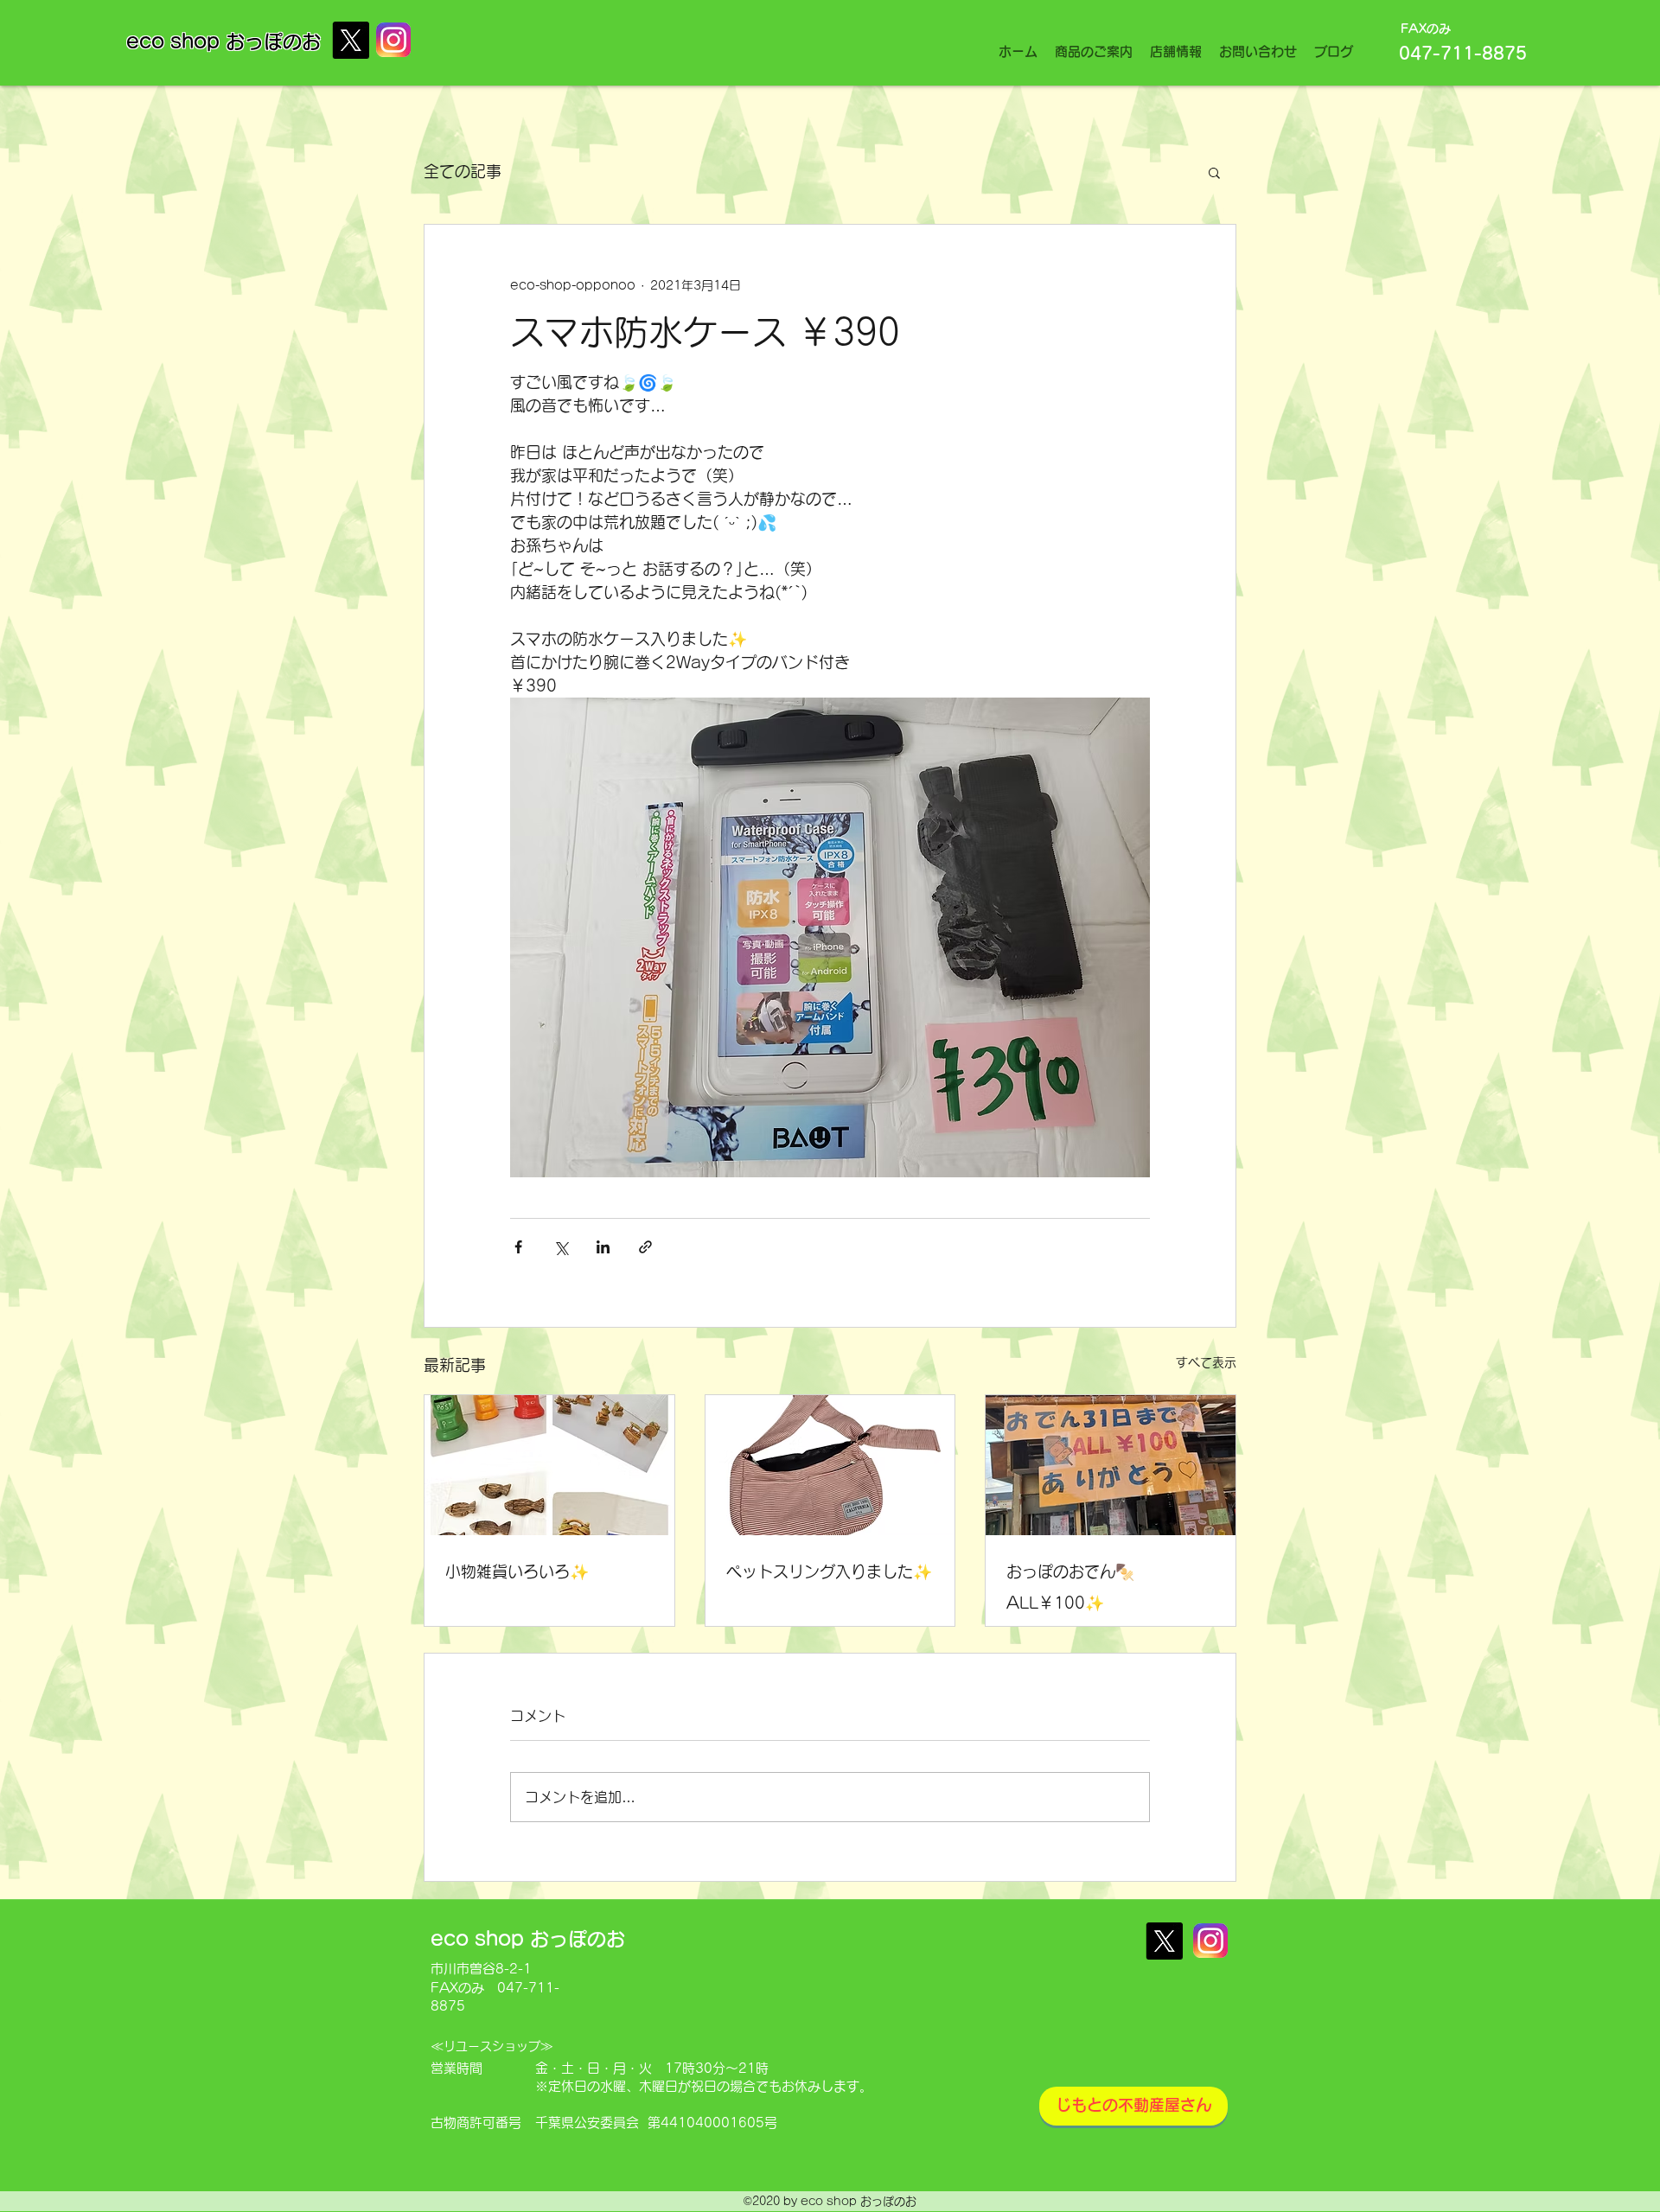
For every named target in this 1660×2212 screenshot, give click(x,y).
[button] (1214, 172)
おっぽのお (273, 41)
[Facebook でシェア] (518, 1247)
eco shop (176, 41)
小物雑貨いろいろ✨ (517, 1571)
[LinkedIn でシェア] (603, 1247)
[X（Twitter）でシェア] (561, 1247)
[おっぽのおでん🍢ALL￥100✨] (1111, 1465)
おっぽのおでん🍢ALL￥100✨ (1070, 1587)
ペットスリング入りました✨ (829, 1571)
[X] (351, 40)
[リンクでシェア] (645, 1247)
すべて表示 (1206, 1362)
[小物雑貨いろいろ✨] (549, 1465)
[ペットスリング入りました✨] (830, 1465)
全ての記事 (463, 171)
